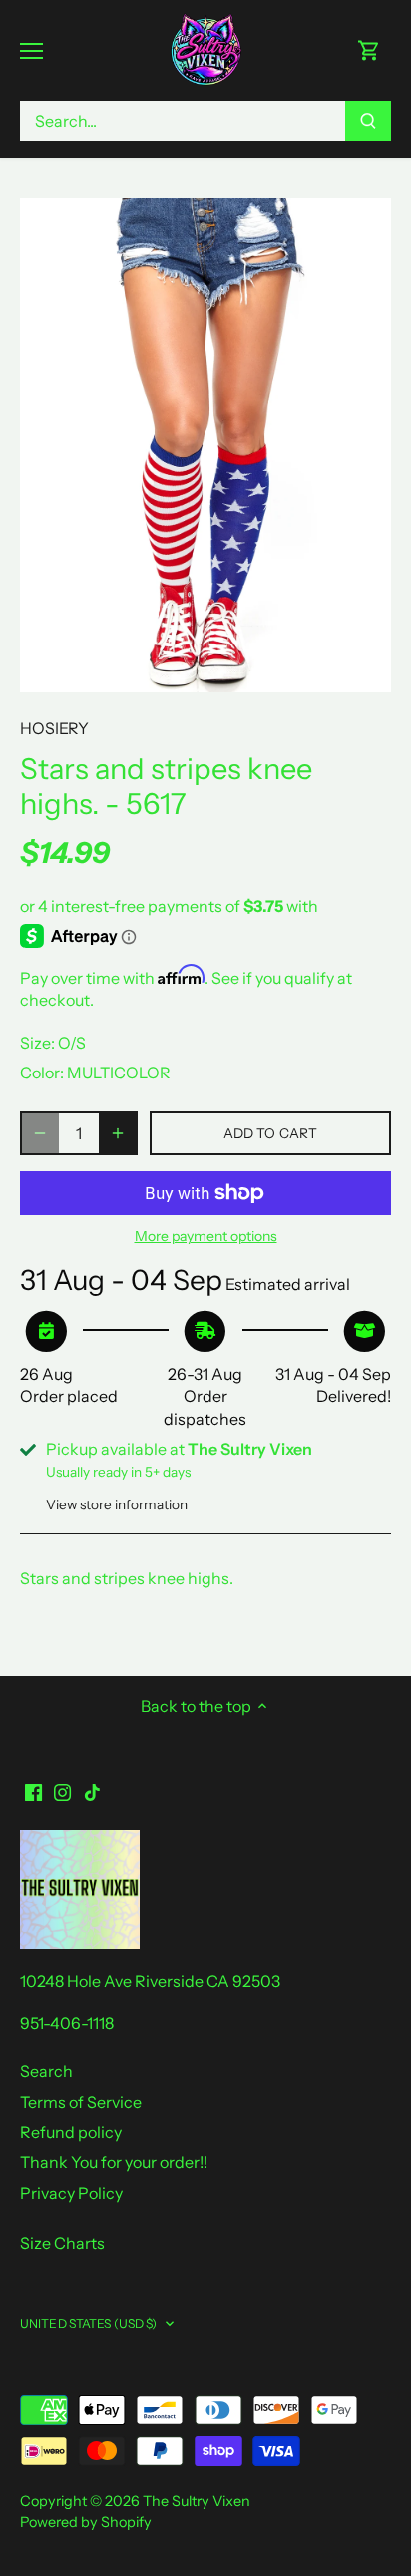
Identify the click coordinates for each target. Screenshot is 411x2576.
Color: (42, 1073)
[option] (205, 445)
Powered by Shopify (86, 2522)
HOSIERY (54, 728)
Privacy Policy (71, 2193)
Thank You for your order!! (114, 2162)
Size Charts (62, 2243)
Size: (37, 1043)
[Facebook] (33, 1791)
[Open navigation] (31, 51)
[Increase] (118, 1133)
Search (46, 2071)
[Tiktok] (92, 1791)
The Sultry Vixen (197, 2501)
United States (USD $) (89, 2323)
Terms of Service (81, 2102)
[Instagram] (62, 1791)
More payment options (206, 1237)
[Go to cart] (369, 50)
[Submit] (368, 121)
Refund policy (71, 2132)
